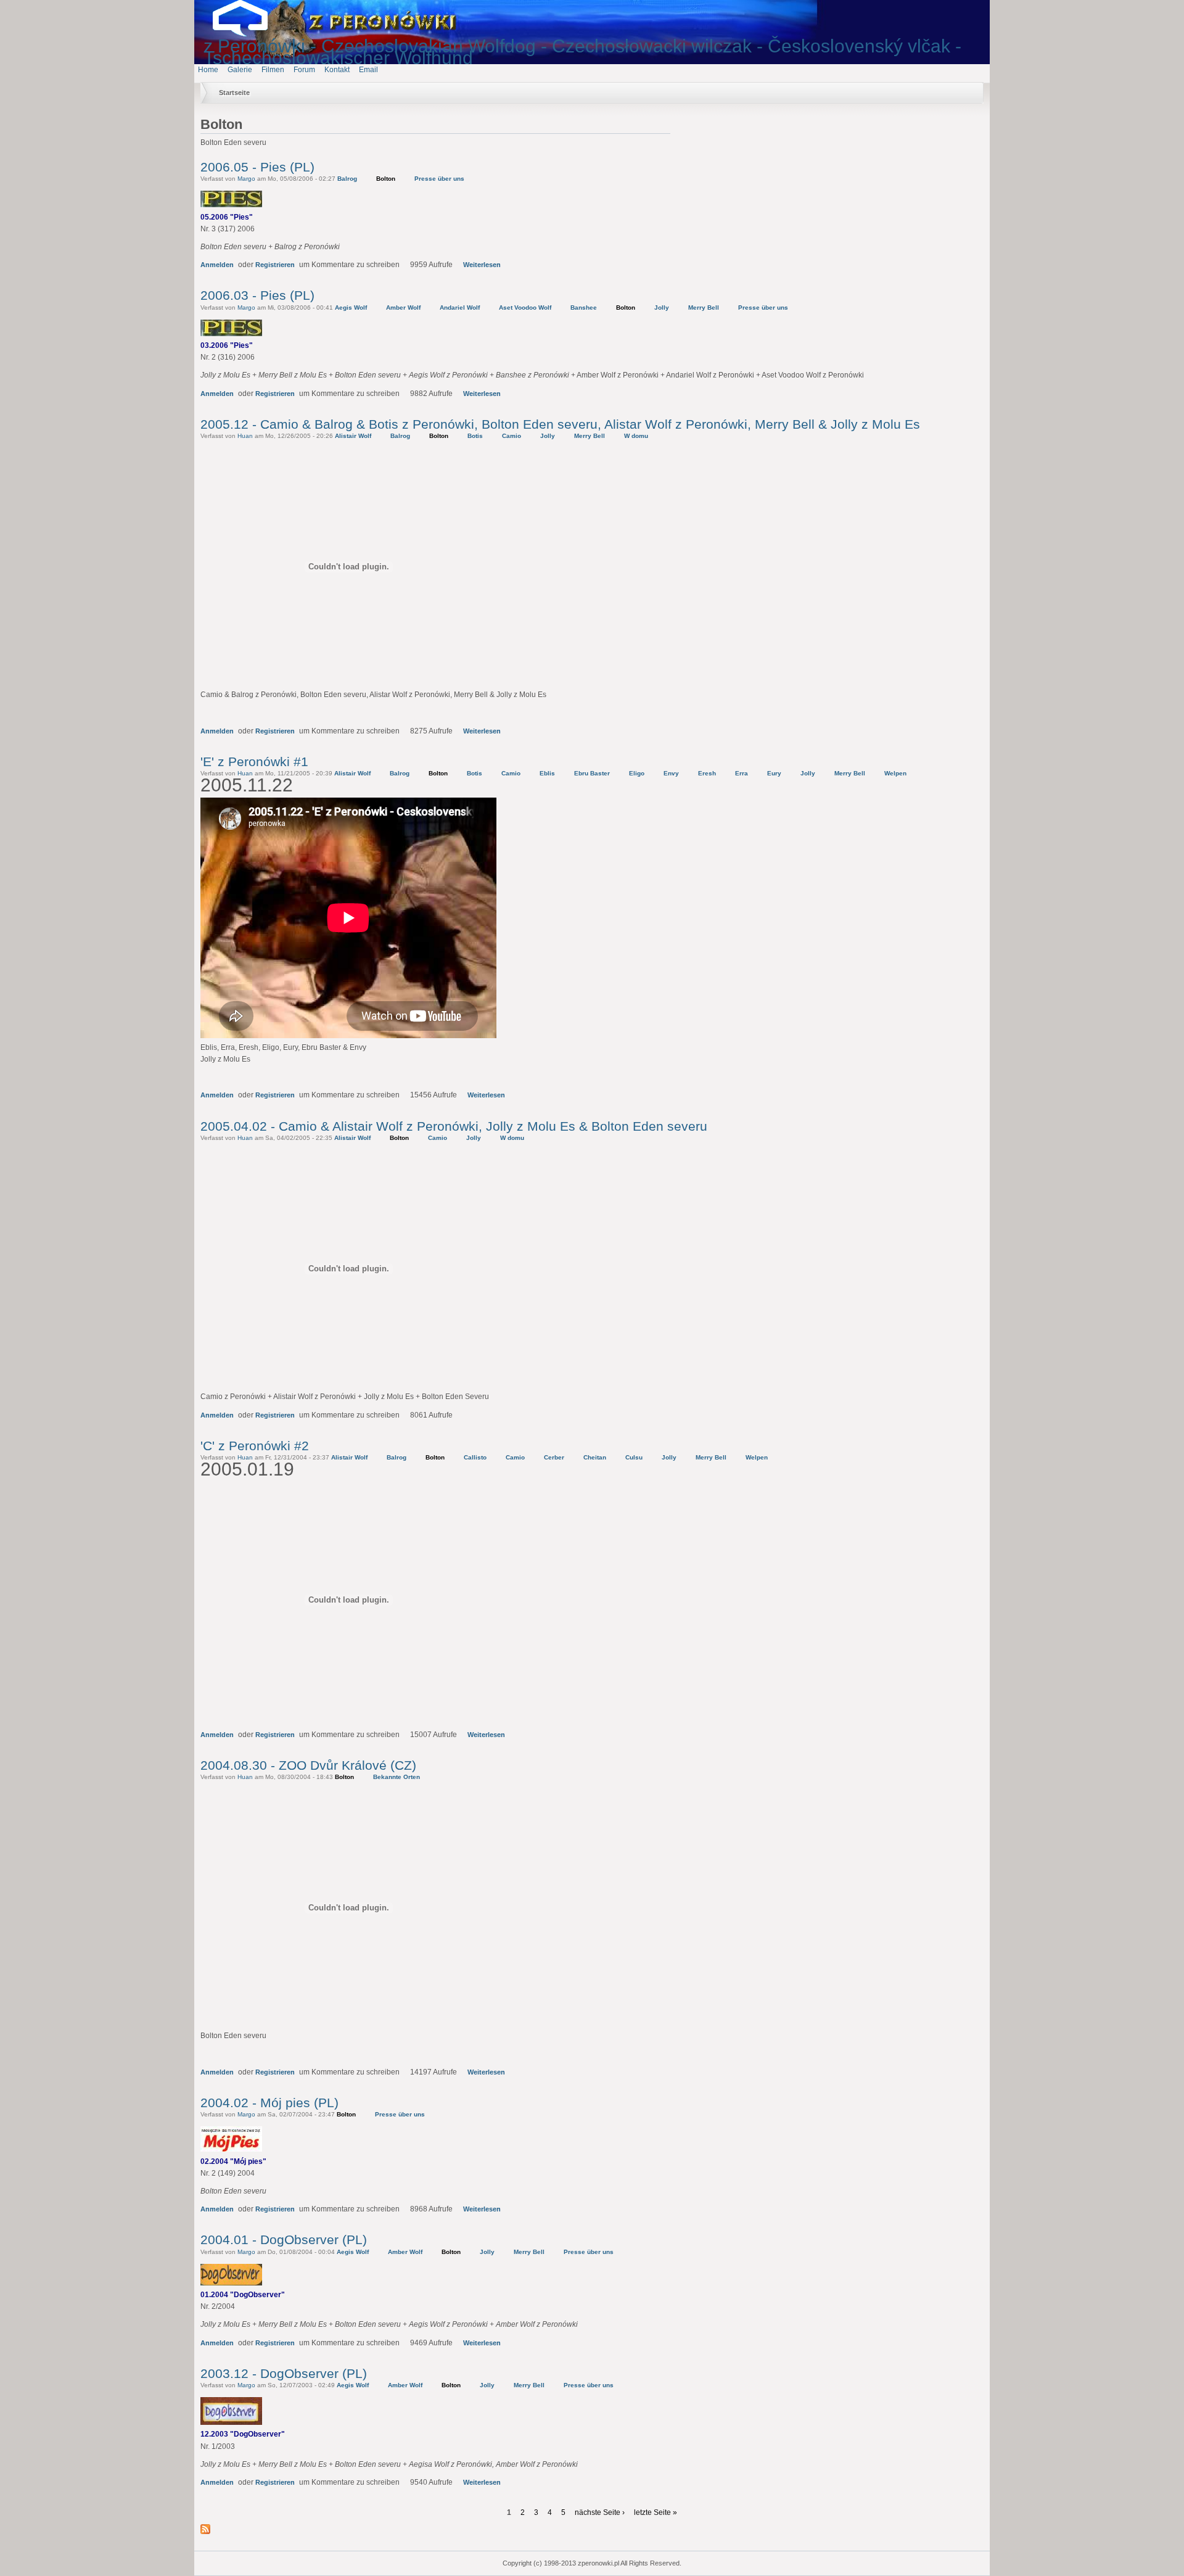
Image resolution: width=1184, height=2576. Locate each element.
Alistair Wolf (353, 436)
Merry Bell (704, 308)
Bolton (386, 179)
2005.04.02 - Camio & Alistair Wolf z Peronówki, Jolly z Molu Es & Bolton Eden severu (454, 1126)
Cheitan (595, 1457)
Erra (742, 773)
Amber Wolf (403, 308)
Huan (245, 436)
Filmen (273, 70)
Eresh (707, 773)
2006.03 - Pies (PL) (257, 295)
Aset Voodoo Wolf (525, 308)
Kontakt (337, 70)
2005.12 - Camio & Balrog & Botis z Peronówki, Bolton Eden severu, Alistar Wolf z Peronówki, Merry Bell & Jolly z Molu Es (560, 424)
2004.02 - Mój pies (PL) (269, 2103)
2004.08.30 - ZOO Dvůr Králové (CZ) (308, 1765)
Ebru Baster (592, 773)
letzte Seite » (656, 2512)
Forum (304, 70)
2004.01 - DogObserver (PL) (284, 2240)
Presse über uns (439, 179)
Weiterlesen (482, 265)
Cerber (554, 1457)
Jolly (662, 308)
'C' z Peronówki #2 (255, 1446)
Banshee (584, 308)
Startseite (234, 93)
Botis (475, 436)
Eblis (547, 773)
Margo (246, 179)
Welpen (895, 773)
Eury (774, 773)
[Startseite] (250, 34)
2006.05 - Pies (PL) (257, 167)
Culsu (634, 1457)
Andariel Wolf (460, 308)
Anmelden (217, 265)
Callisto (475, 1457)
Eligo (637, 773)
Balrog (347, 179)
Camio (512, 436)
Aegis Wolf (351, 308)
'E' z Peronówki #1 (254, 762)
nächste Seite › (600, 2512)
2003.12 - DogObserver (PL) (284, 2373)
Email (368, 70)
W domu (636, 436)
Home (208, 70)
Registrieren (275, 265)
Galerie (240, 70)
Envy (671, 773)
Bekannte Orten (397, 1777)
